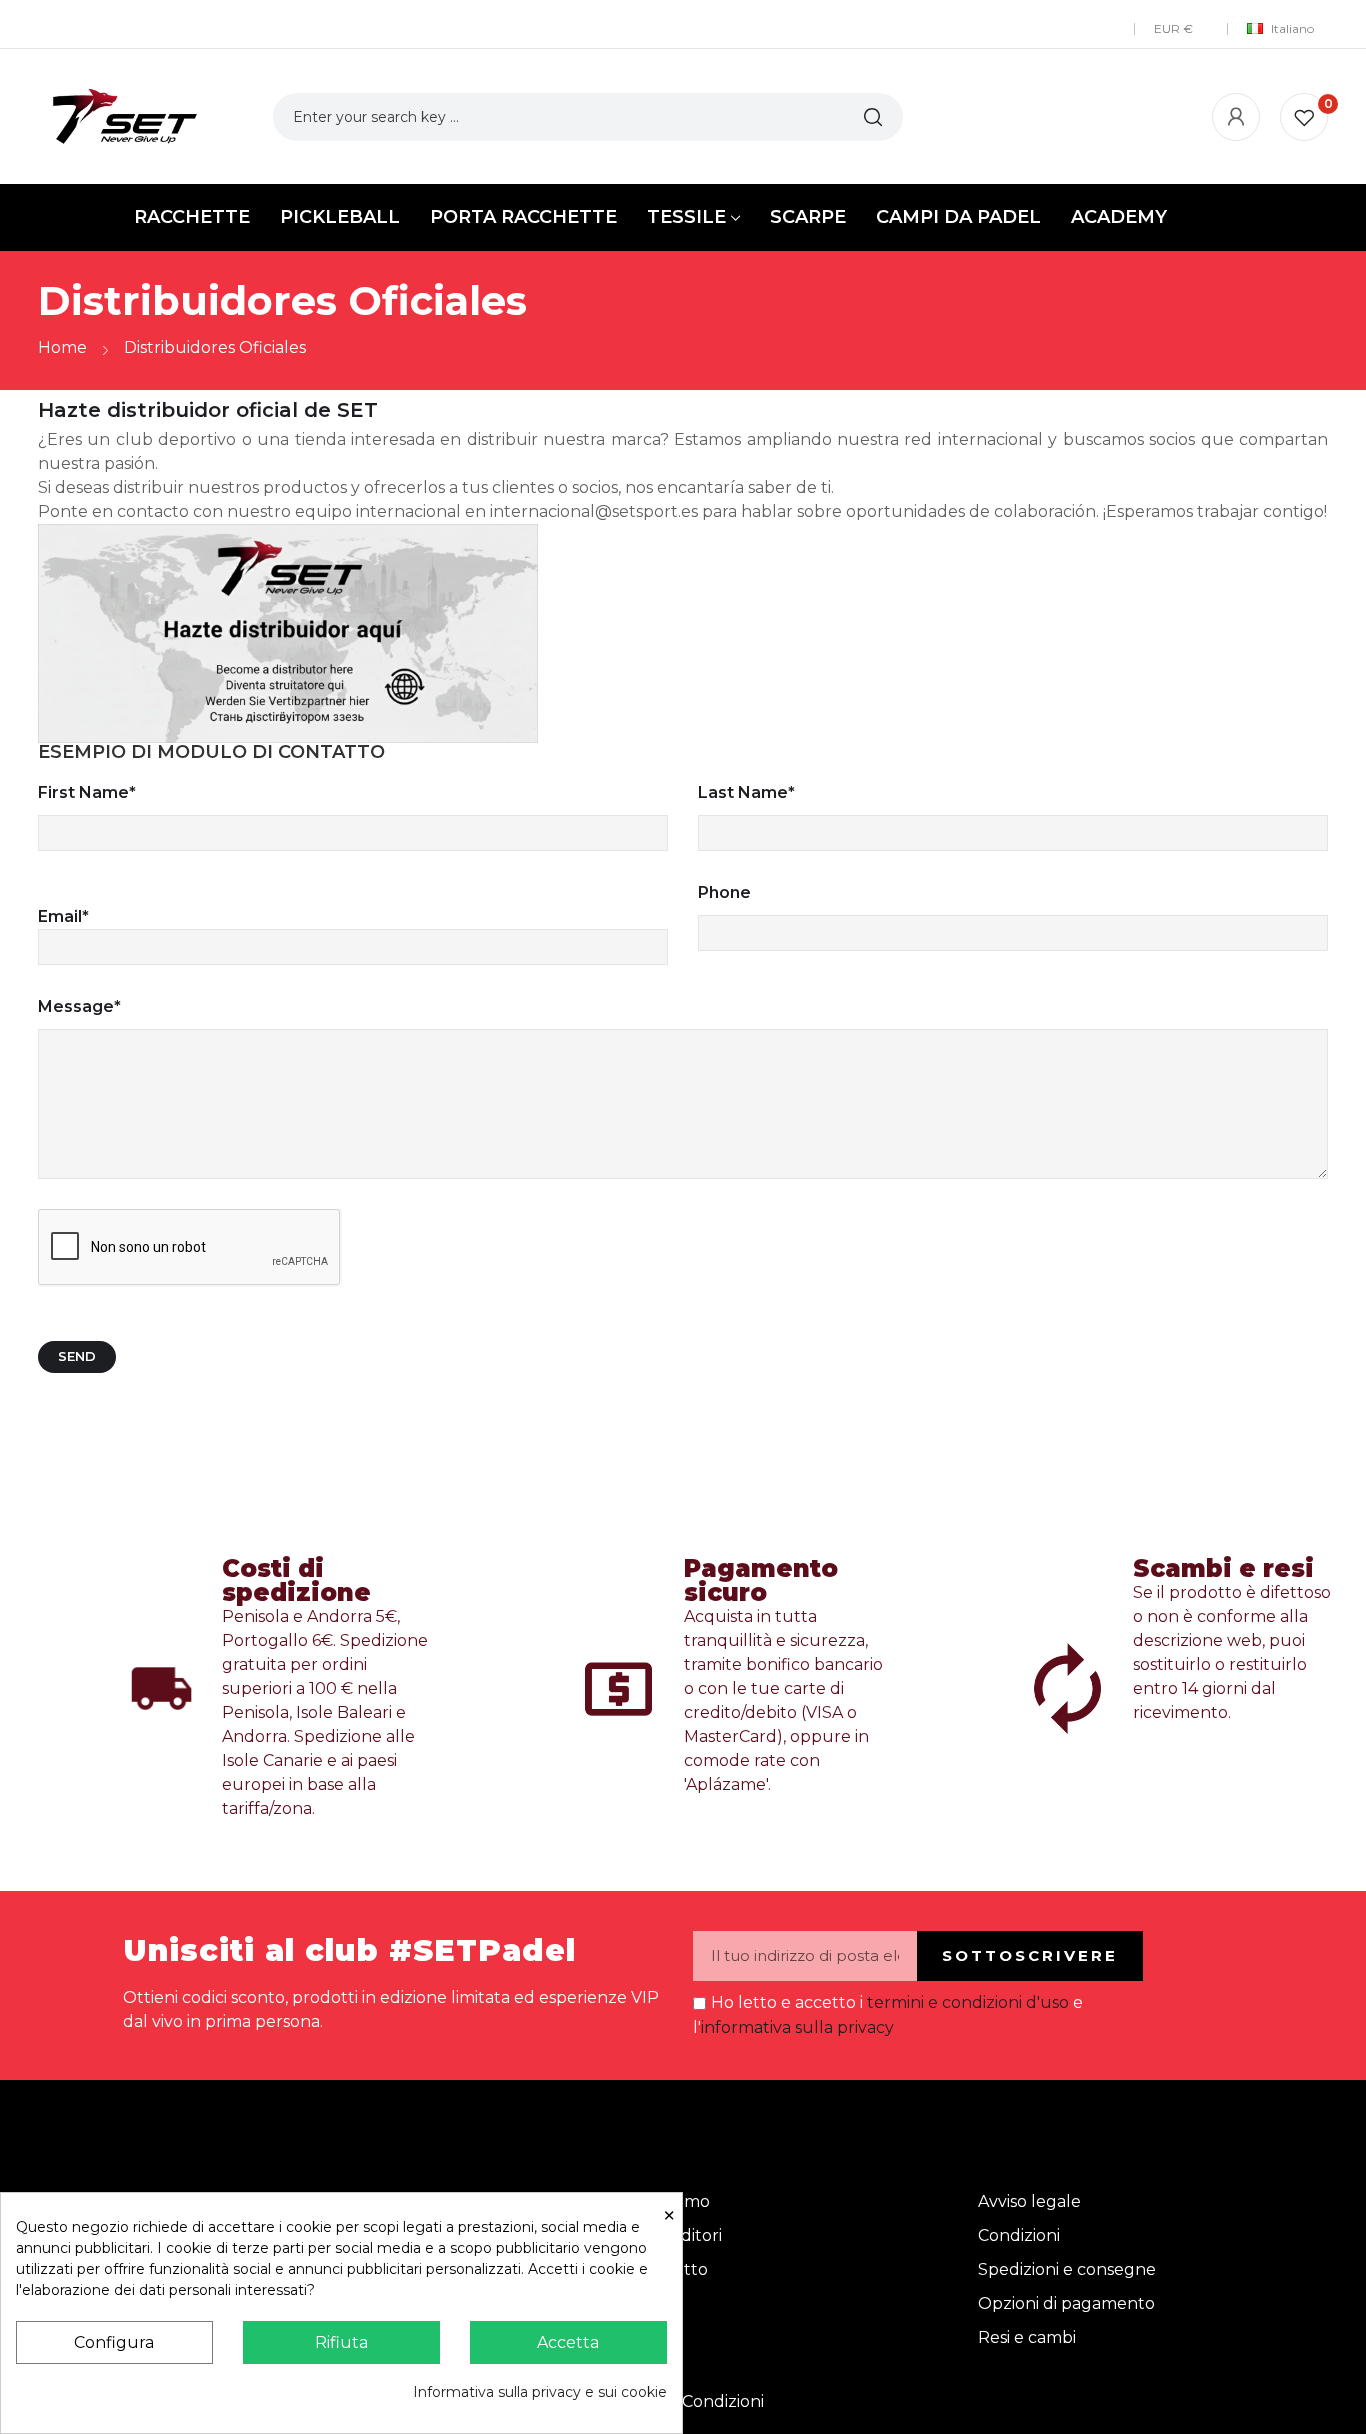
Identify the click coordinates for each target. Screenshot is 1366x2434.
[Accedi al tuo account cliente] (1236, 117)
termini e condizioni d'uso (968, 2002)
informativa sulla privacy (797, 2027)
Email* (63, 916)
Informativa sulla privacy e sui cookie (540, 2392)
